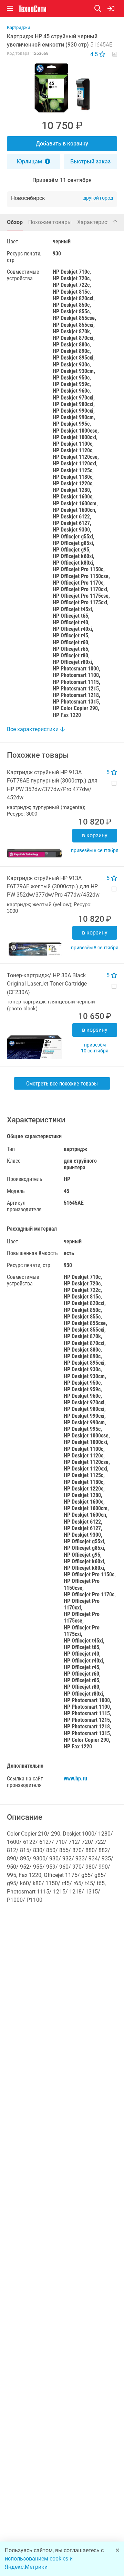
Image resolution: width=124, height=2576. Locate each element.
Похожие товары (50, 222)
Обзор (15, 222)
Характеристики (98, 222)
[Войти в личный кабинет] (111, 9)
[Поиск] (101, 9)
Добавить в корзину (62, 144)
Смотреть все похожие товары (62, 1084)
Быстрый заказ (90, 161)
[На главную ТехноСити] (32, 9)
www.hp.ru (75, 1779)
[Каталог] (10, 9)
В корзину (95, 835)
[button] (62, 88)
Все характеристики (33, 729)
